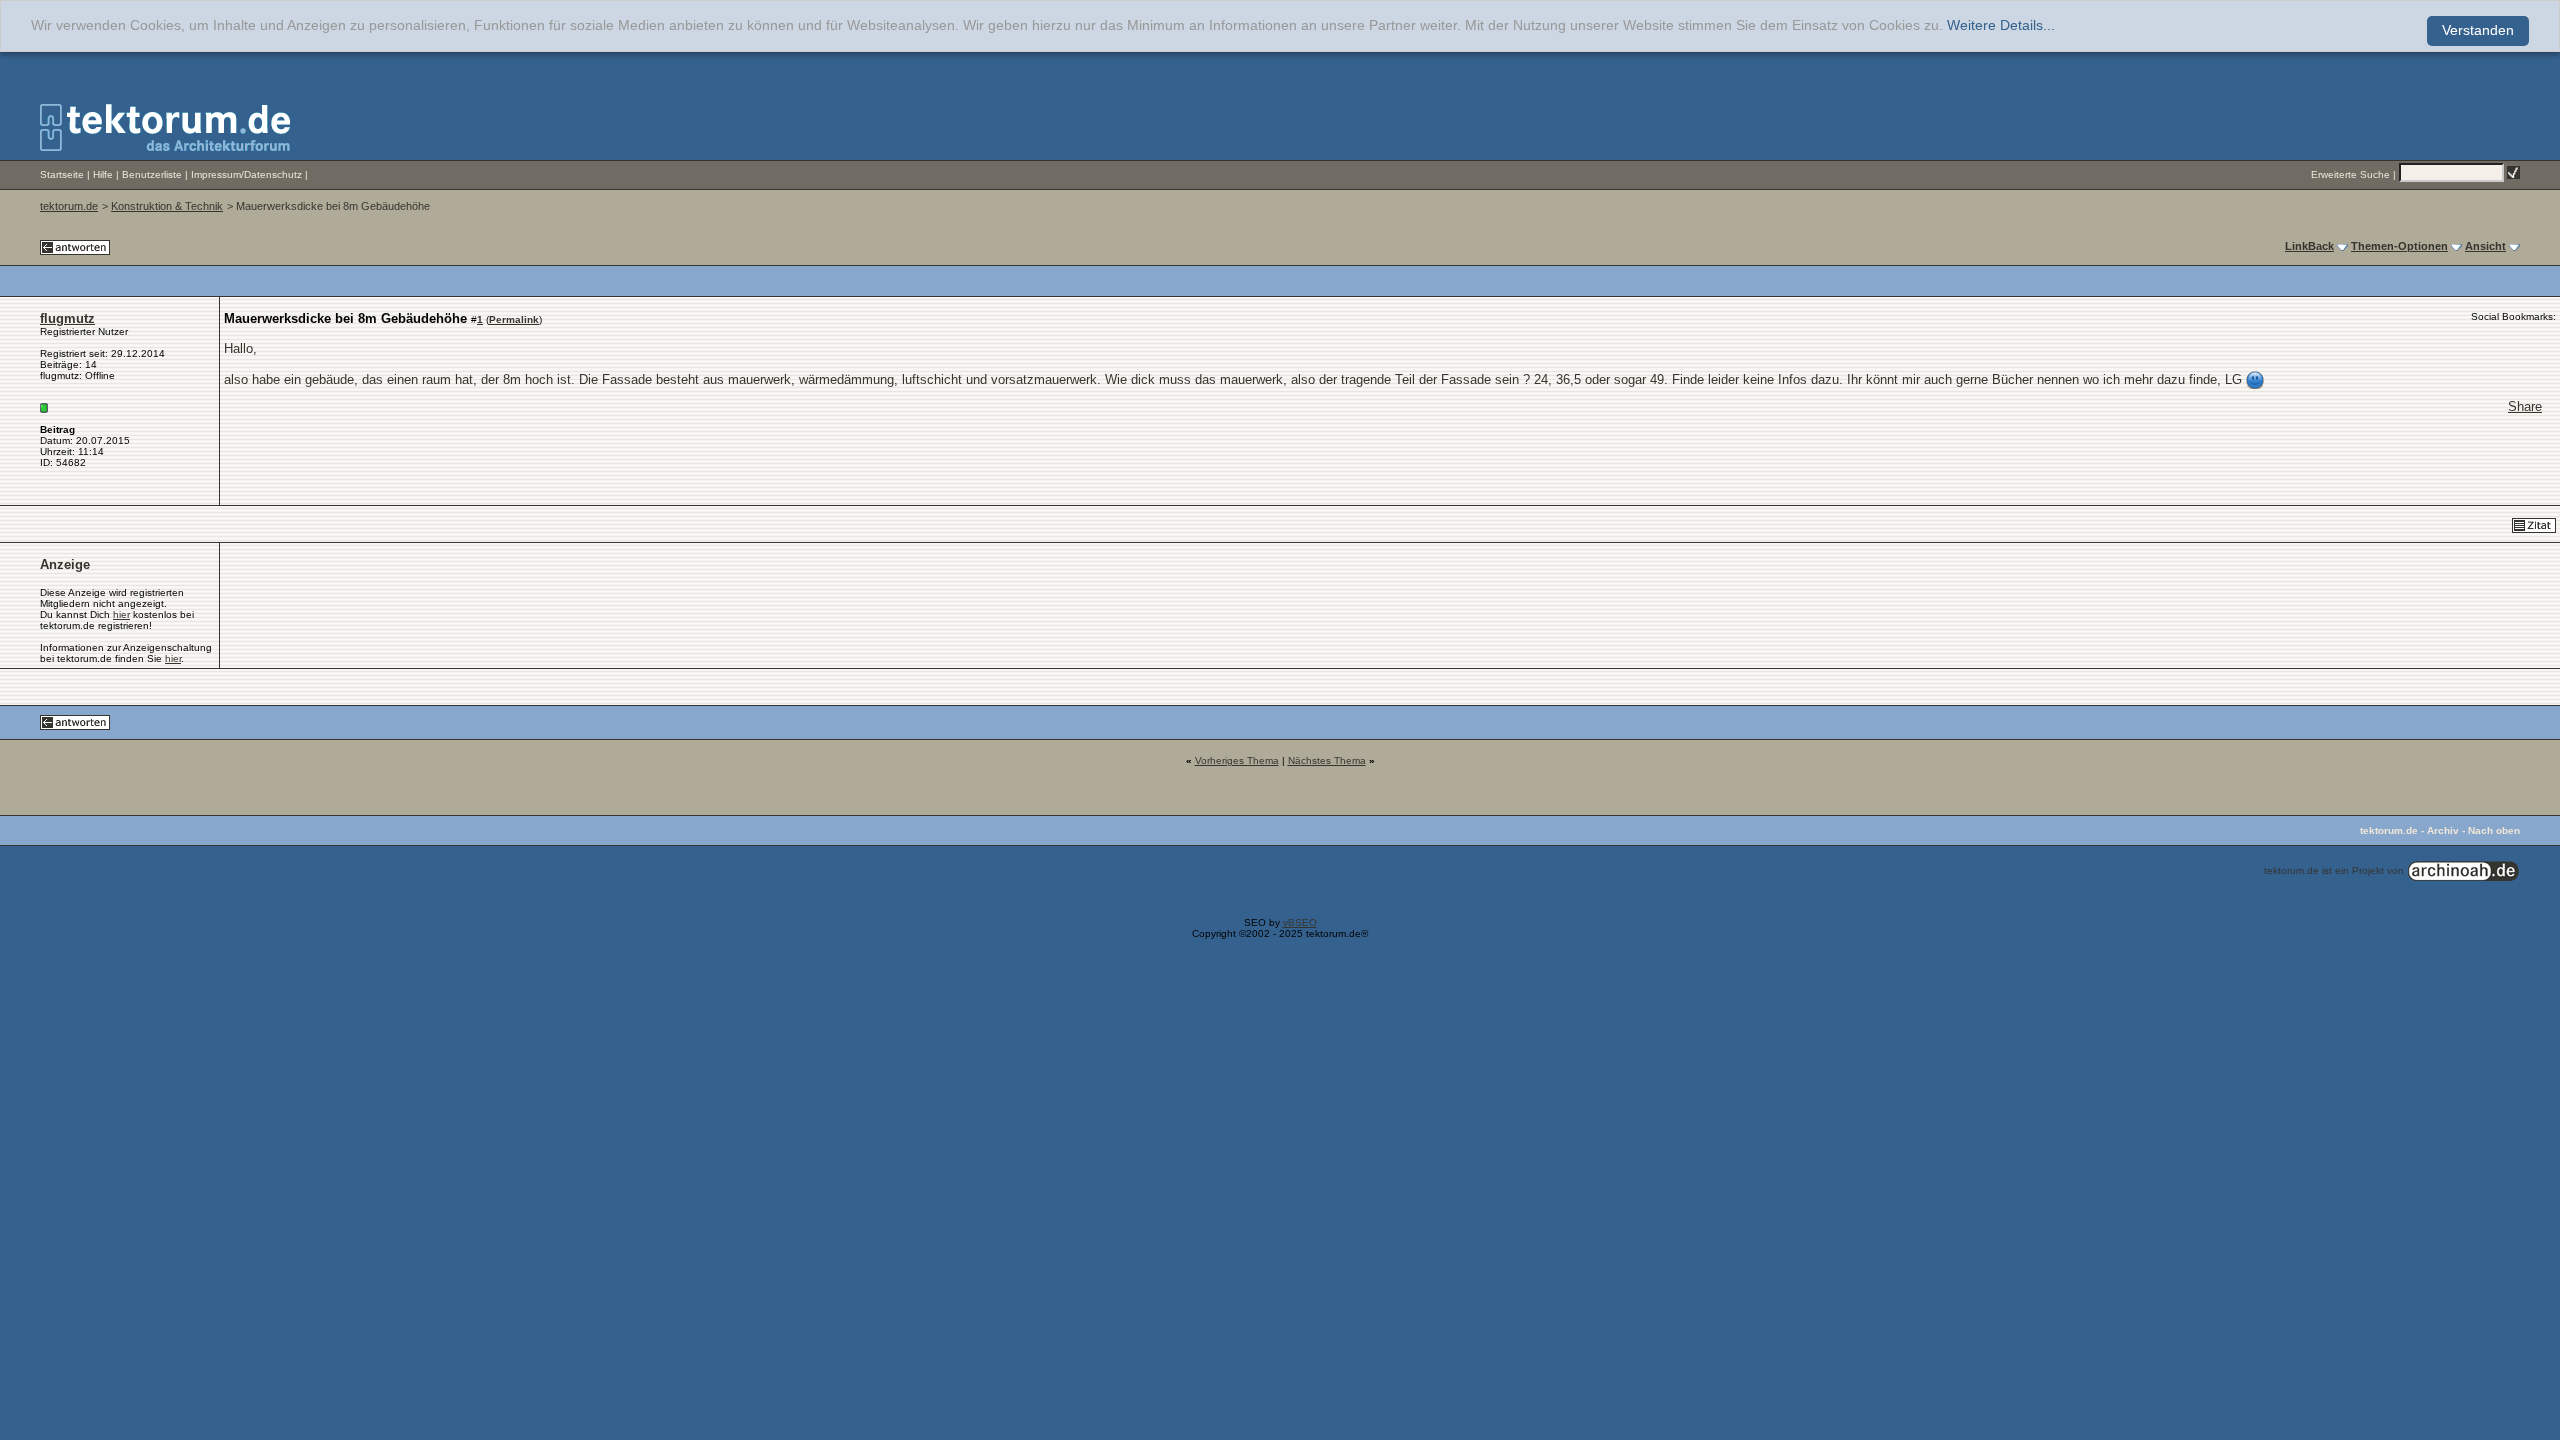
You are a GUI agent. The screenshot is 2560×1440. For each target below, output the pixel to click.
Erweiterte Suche (2350, 174)
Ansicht (2485, 246)
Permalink (514, 319)
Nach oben (2494, 830)
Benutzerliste (152, 174)
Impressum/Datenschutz (246, 174)
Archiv (2443, 830)
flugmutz (67, 318)
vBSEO (1300, 922)
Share (2525, 406)
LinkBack (2309, 246)
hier (121, 614)
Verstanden (2478, 30)
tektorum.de (69, 206)
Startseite (62, 174)
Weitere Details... (2001, 25)
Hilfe (103, 174)
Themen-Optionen (2399, 246)
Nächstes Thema (1327, 760)
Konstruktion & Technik (167, 206)
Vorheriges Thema (1237, 760)
